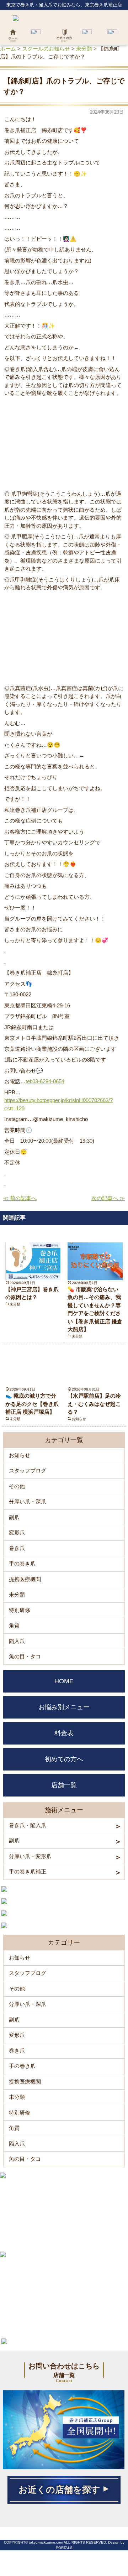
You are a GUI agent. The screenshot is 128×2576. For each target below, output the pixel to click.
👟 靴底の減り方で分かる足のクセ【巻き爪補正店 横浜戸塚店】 (32, 1404)
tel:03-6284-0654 (45, 1081)
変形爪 (17, 1532)
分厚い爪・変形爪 (30, 1856)
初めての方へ (64, 1759)
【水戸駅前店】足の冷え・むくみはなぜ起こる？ (94, 1404)
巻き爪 (17, 1548)
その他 (17, 1486)
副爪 (14, 1517)
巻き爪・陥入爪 (28, 1825)
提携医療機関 (25, 1579)
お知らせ (79, 1419)
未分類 (15, 1304)
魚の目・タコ (25, 1656)
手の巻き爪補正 (28, 1871)
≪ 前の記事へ (20, 1198)
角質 (14, 1625)
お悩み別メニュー (64, 1707)
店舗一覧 (64, 1785)
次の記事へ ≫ (108, 1198)
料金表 (64, 1733)
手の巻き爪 (22, 1563)
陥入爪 (17, 1641)
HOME (64, 1681)
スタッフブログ (28, 1470)
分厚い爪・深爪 (28, 1501)
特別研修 (20, 1610)
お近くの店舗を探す (59, 2490)
